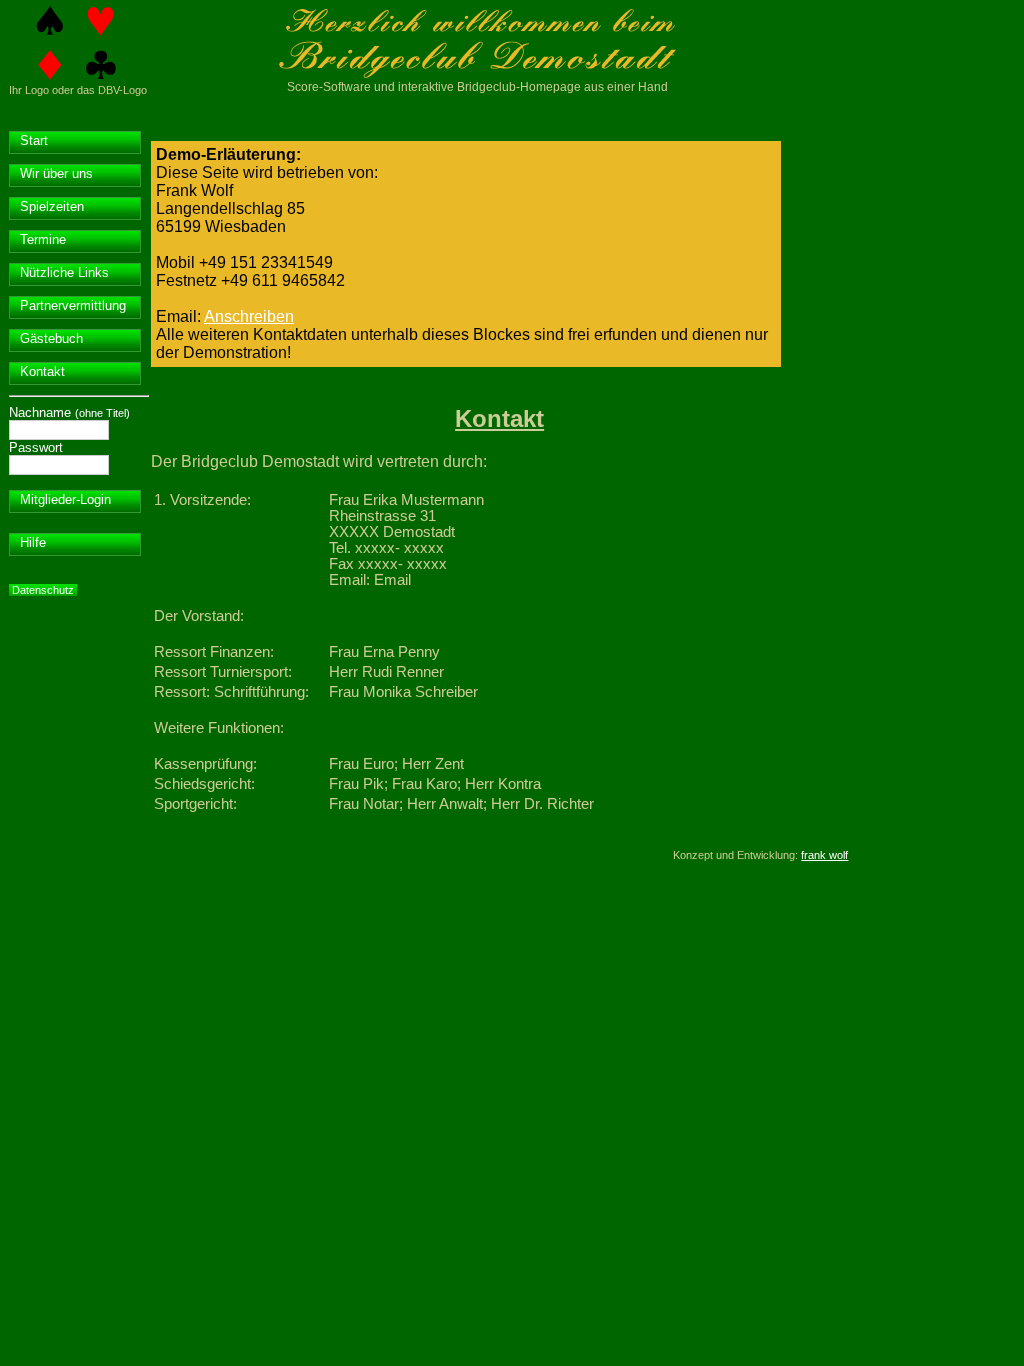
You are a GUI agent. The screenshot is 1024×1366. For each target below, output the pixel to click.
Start (34, 140)
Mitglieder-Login (65, 499)
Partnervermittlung (73, 305)
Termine (43, 239)
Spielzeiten (52, 206)
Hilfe (33, 542)
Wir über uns (56, 173)
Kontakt (42, 371)
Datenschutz (43, 590)
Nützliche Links (64, 272)
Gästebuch (51, 338)
